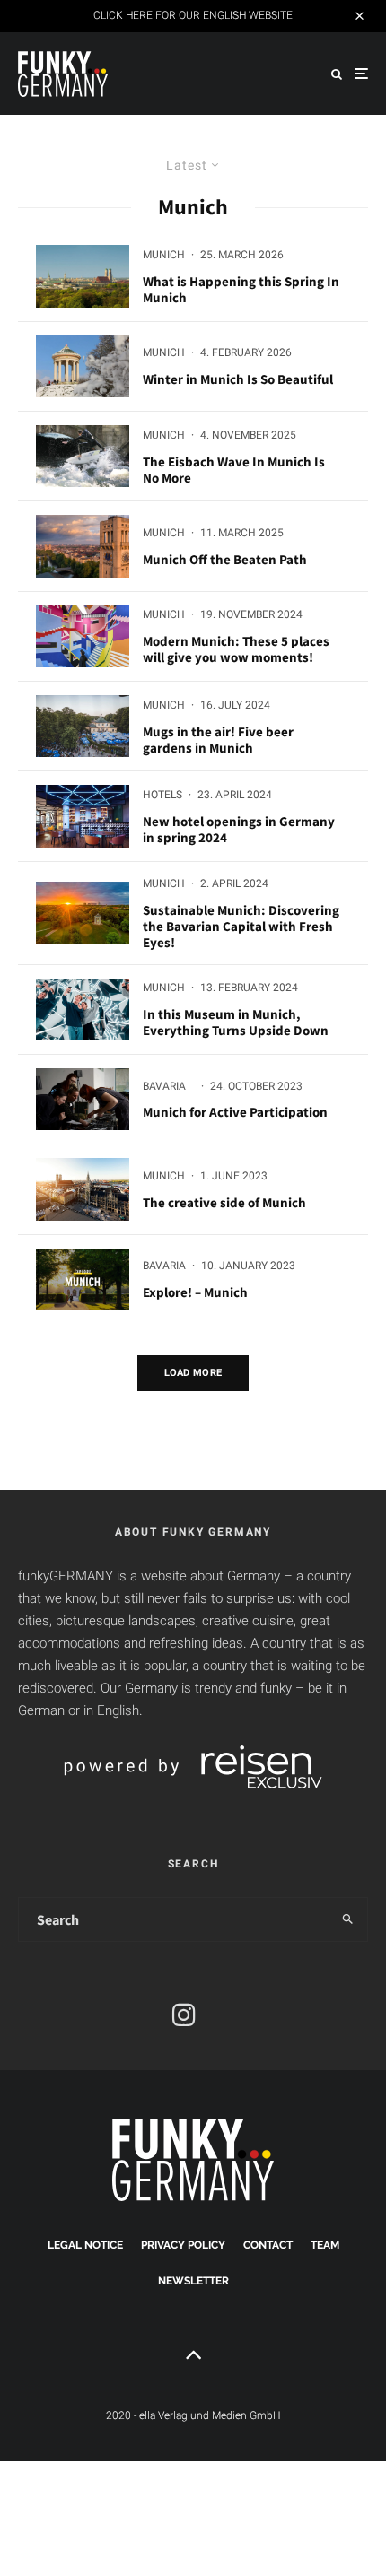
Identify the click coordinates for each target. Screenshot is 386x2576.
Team (325, 2245)
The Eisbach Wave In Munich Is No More (234, 470)
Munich (164, 255)
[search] (348, 1919)
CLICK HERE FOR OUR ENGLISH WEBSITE (193, 15)
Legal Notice (85, 2245)
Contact (268, 2245)
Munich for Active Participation (235, 1112)
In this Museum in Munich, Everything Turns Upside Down (236, 1023)
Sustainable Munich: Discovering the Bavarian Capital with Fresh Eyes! (241, 927)
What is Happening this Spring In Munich (241, 290)
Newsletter (193, 2281)
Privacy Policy (183, 2245)
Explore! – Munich (195, 1292)
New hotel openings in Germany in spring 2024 (239, 830)
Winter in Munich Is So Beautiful (238, 379)
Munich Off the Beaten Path (225, 560)
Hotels (162, 795)
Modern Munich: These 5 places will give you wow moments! (236, 649)
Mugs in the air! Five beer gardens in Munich (218, 740)
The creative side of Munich (224, 1203)
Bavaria (164, 1086)
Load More (193, 1373)
